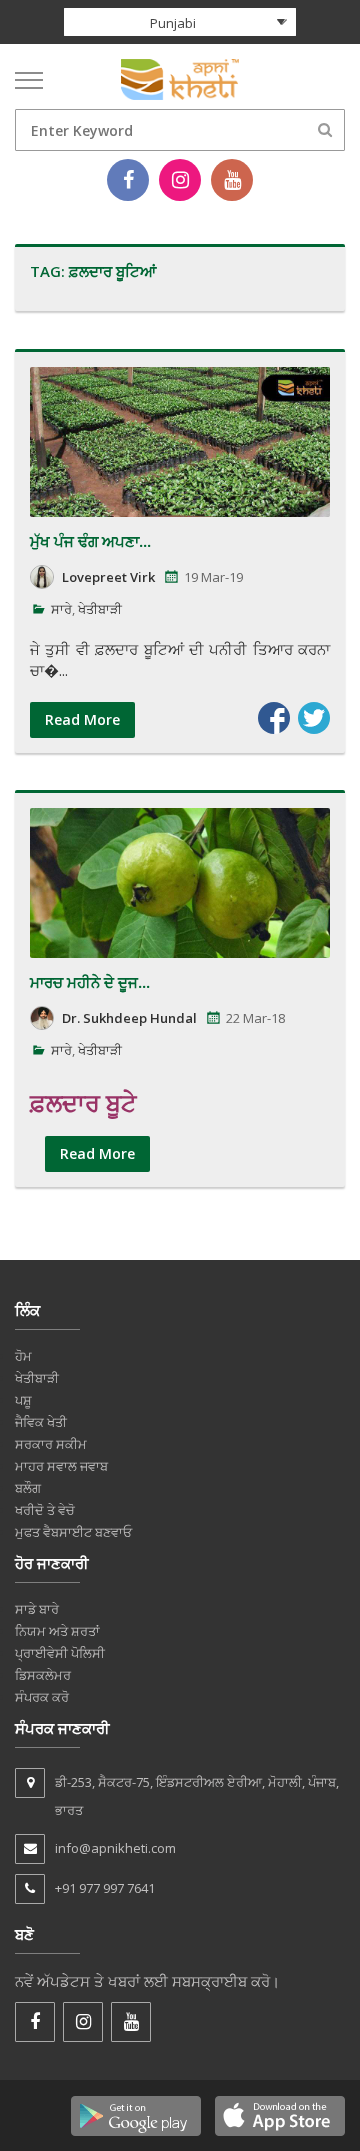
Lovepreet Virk (108, 577)
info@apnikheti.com (115, 1848)
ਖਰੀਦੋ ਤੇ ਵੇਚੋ (45, 1510)
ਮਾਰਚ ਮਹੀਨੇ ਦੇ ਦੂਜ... (90, 982)
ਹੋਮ (23, 1356)
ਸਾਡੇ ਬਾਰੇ (37, 1609)
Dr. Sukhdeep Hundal (129, 1018)
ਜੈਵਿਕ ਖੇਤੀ (41, 1422)
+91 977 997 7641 (105, 1888)
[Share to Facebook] (274, 718)
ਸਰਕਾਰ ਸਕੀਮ (51, 1444)
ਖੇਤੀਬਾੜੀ (100, 609)
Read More (82, 719)
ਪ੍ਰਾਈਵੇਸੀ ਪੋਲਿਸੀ (60, 1653)
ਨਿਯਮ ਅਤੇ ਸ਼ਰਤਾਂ (57, 1631)
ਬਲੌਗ (28, 1488)
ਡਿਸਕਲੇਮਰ (43, 1675)
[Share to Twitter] (314, 718)
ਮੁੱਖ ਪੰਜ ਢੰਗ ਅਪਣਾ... (90, 541)
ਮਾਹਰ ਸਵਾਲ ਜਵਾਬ (61, 1466)
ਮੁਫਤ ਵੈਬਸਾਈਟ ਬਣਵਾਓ (73, 1532)
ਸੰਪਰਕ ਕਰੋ (42, 1697)
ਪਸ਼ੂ (23, 1400)
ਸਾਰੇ (61, 609)
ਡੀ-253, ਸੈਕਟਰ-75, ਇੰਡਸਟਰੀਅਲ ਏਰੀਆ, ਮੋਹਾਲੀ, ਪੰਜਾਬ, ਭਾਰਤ (197, 1796)
